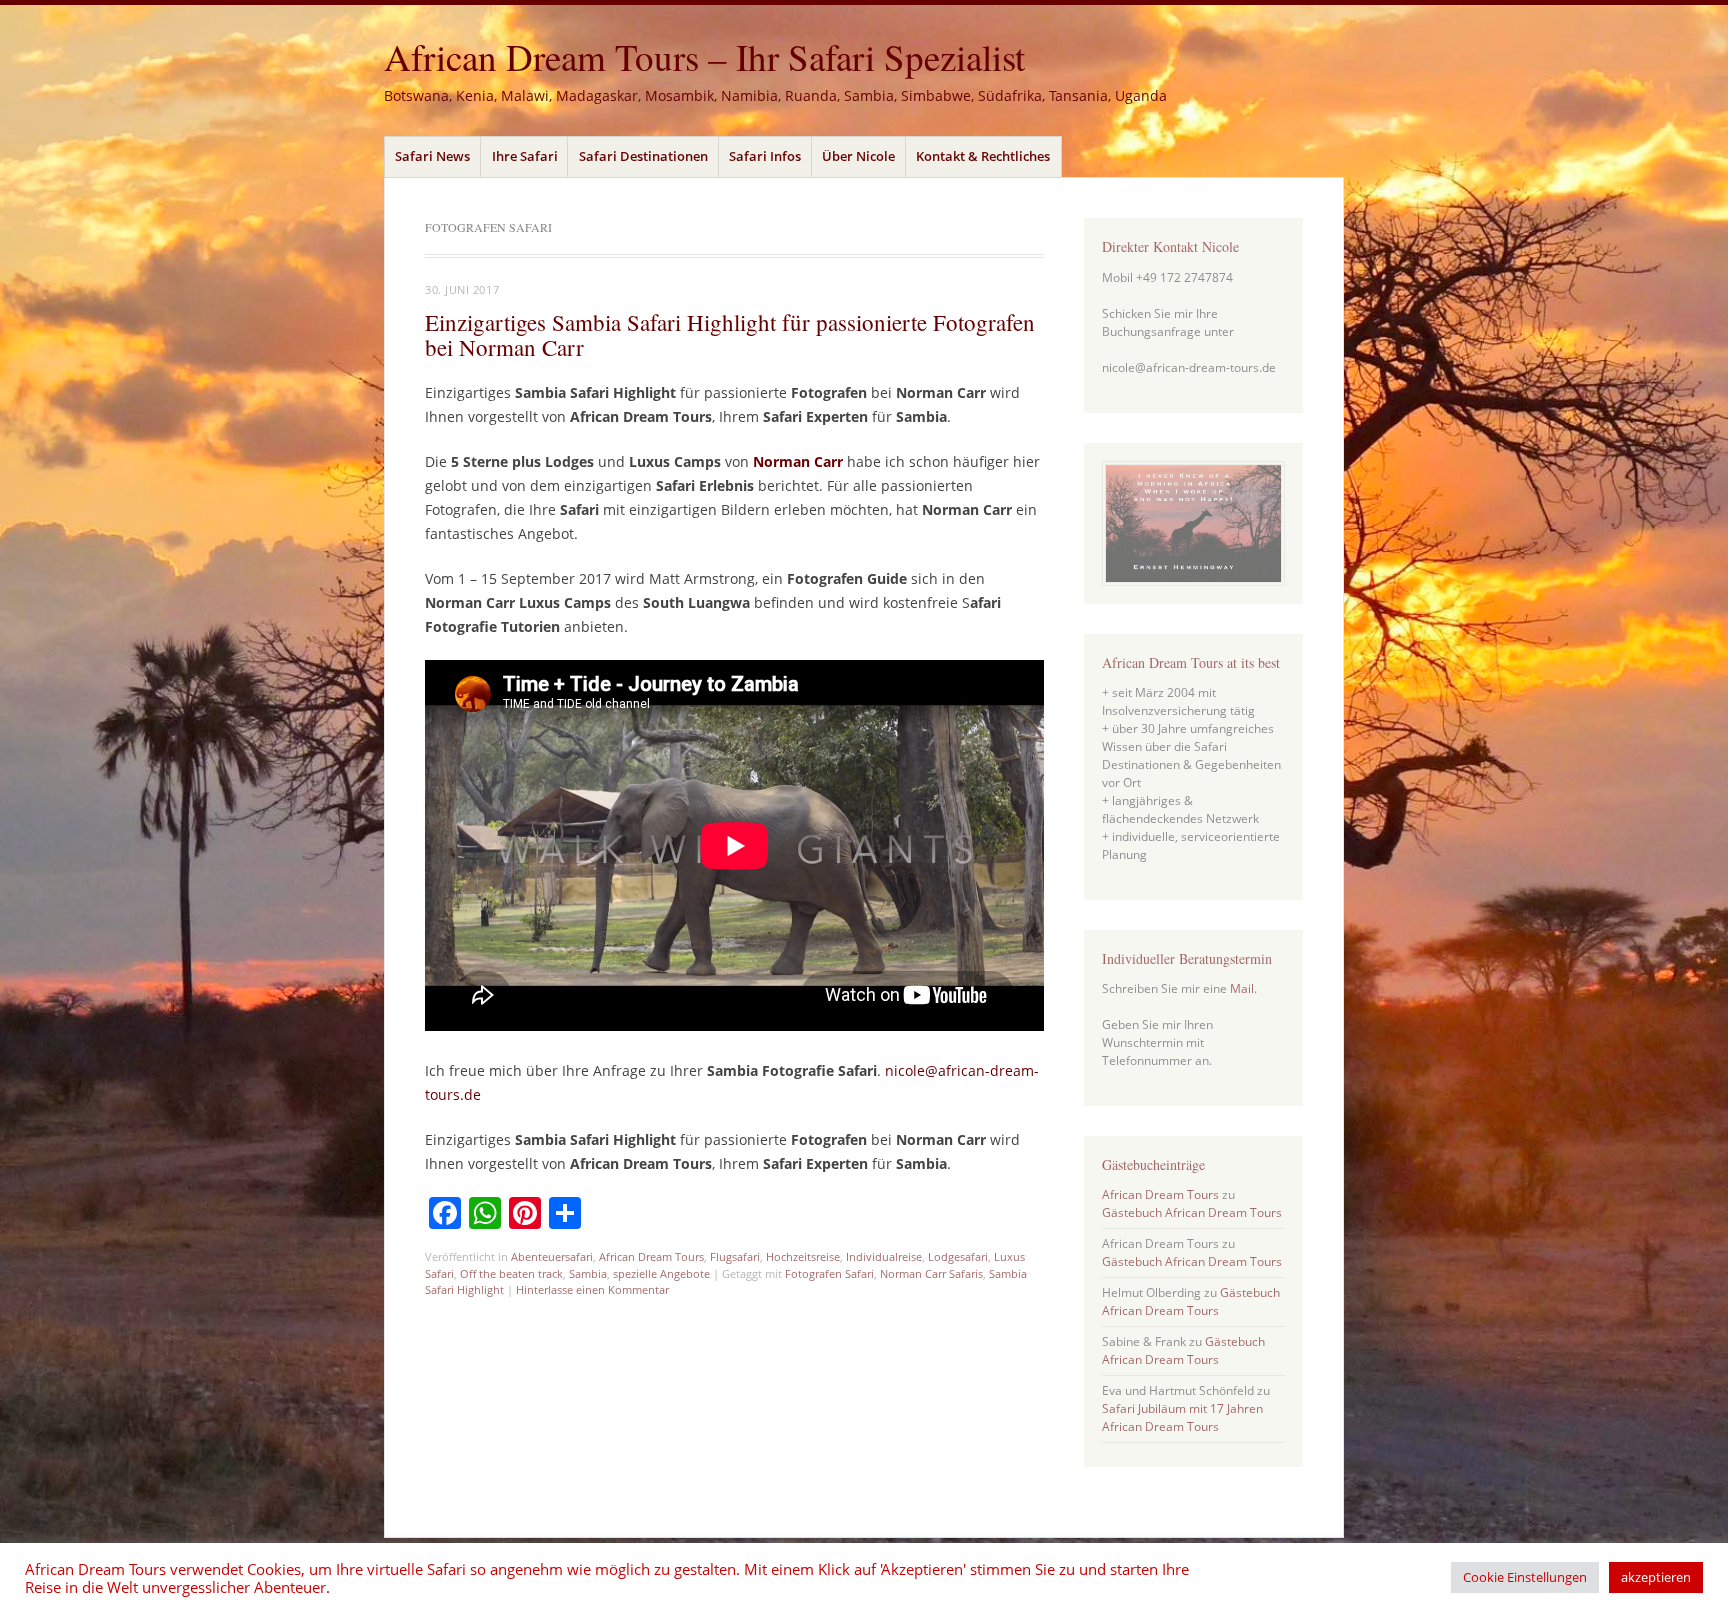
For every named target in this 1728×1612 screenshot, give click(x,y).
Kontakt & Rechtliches (983, 156)
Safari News (432, 156)
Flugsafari (735, 1256)
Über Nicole (858, 156)
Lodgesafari (958, 1256)
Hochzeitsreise (803, 1256)
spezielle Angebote (661, 1273)
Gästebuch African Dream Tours (1192, 1212)
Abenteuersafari (552, 1256)
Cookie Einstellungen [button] (1525, 1577)
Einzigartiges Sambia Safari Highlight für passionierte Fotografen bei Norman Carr (730, 334)
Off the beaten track (511, 1273)
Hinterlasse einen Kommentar (592, 1289)
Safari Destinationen (643, 156)
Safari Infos (765, 156)
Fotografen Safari (829, 1273)
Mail (1242, 988)
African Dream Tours (651, 1256)
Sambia (588, 1273)
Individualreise (884, 1256)
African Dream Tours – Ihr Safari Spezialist (704, 56)
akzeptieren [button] (1656, 1577)
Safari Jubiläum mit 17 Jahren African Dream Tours (1182, 1417)
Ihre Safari (525, 156)
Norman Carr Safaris (931, 1273)
